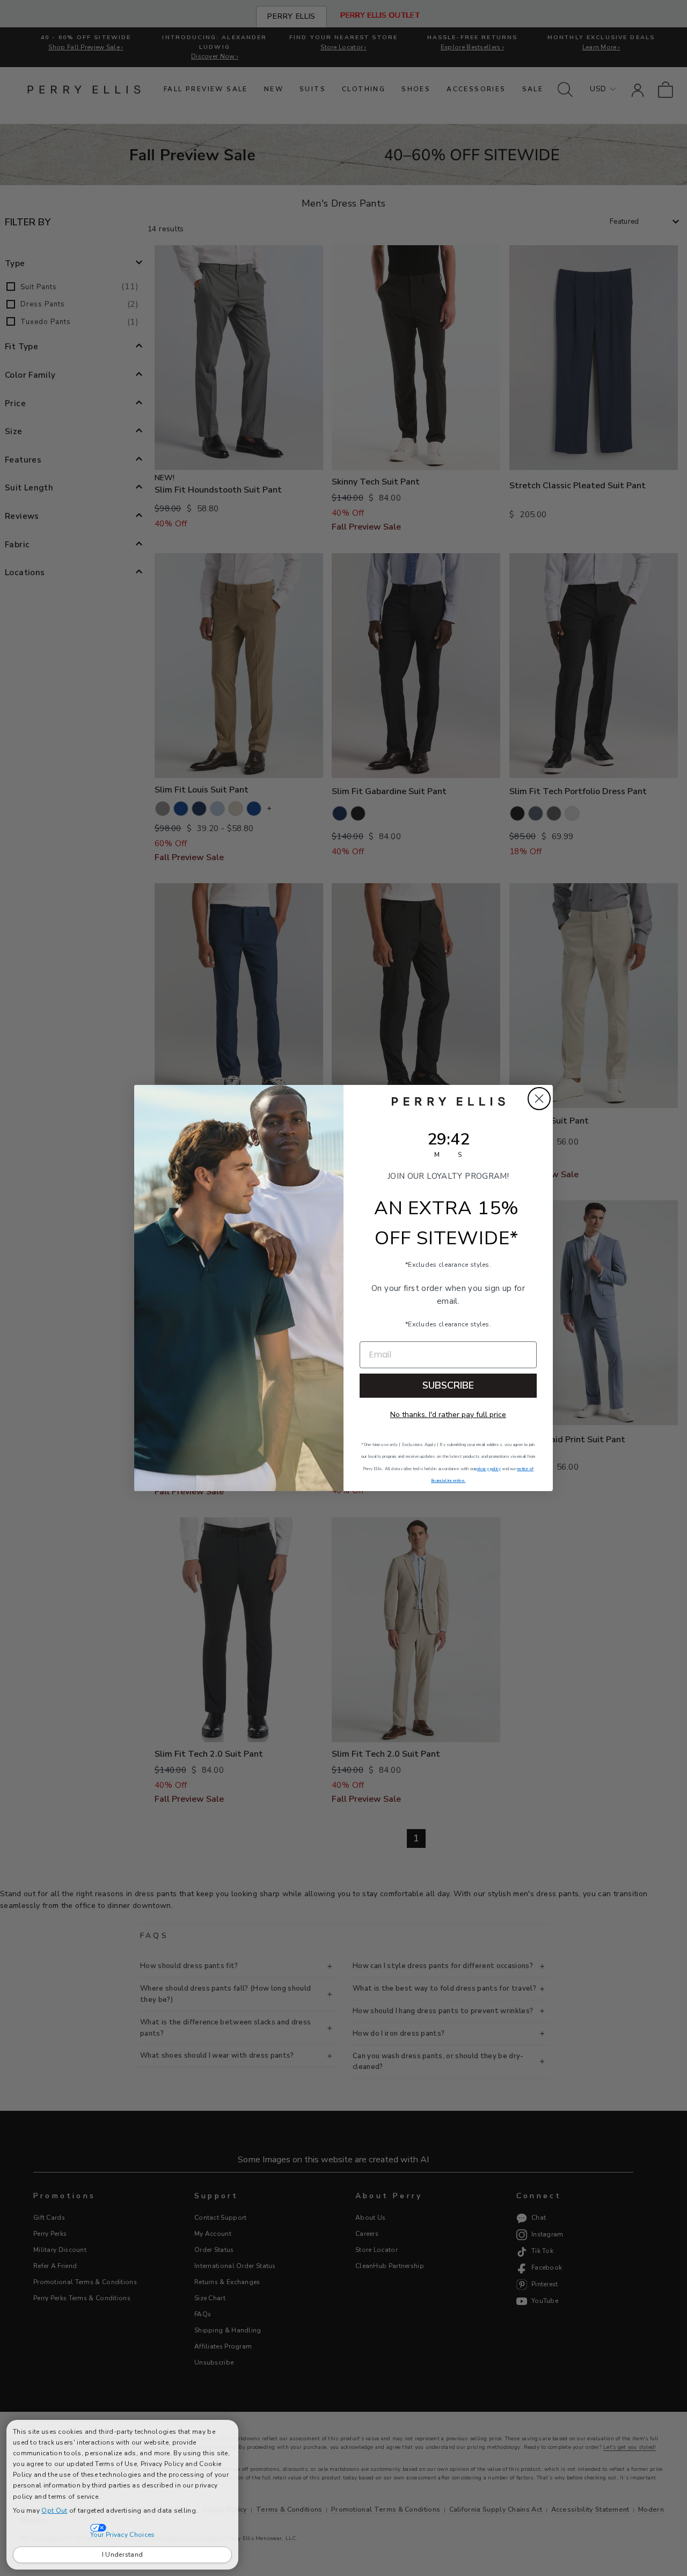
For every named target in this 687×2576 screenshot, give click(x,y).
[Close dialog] (539, 1099)
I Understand (123, 2555)
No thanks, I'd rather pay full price (448, 1415)
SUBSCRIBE (448, 1385)
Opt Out (54, 2511)
